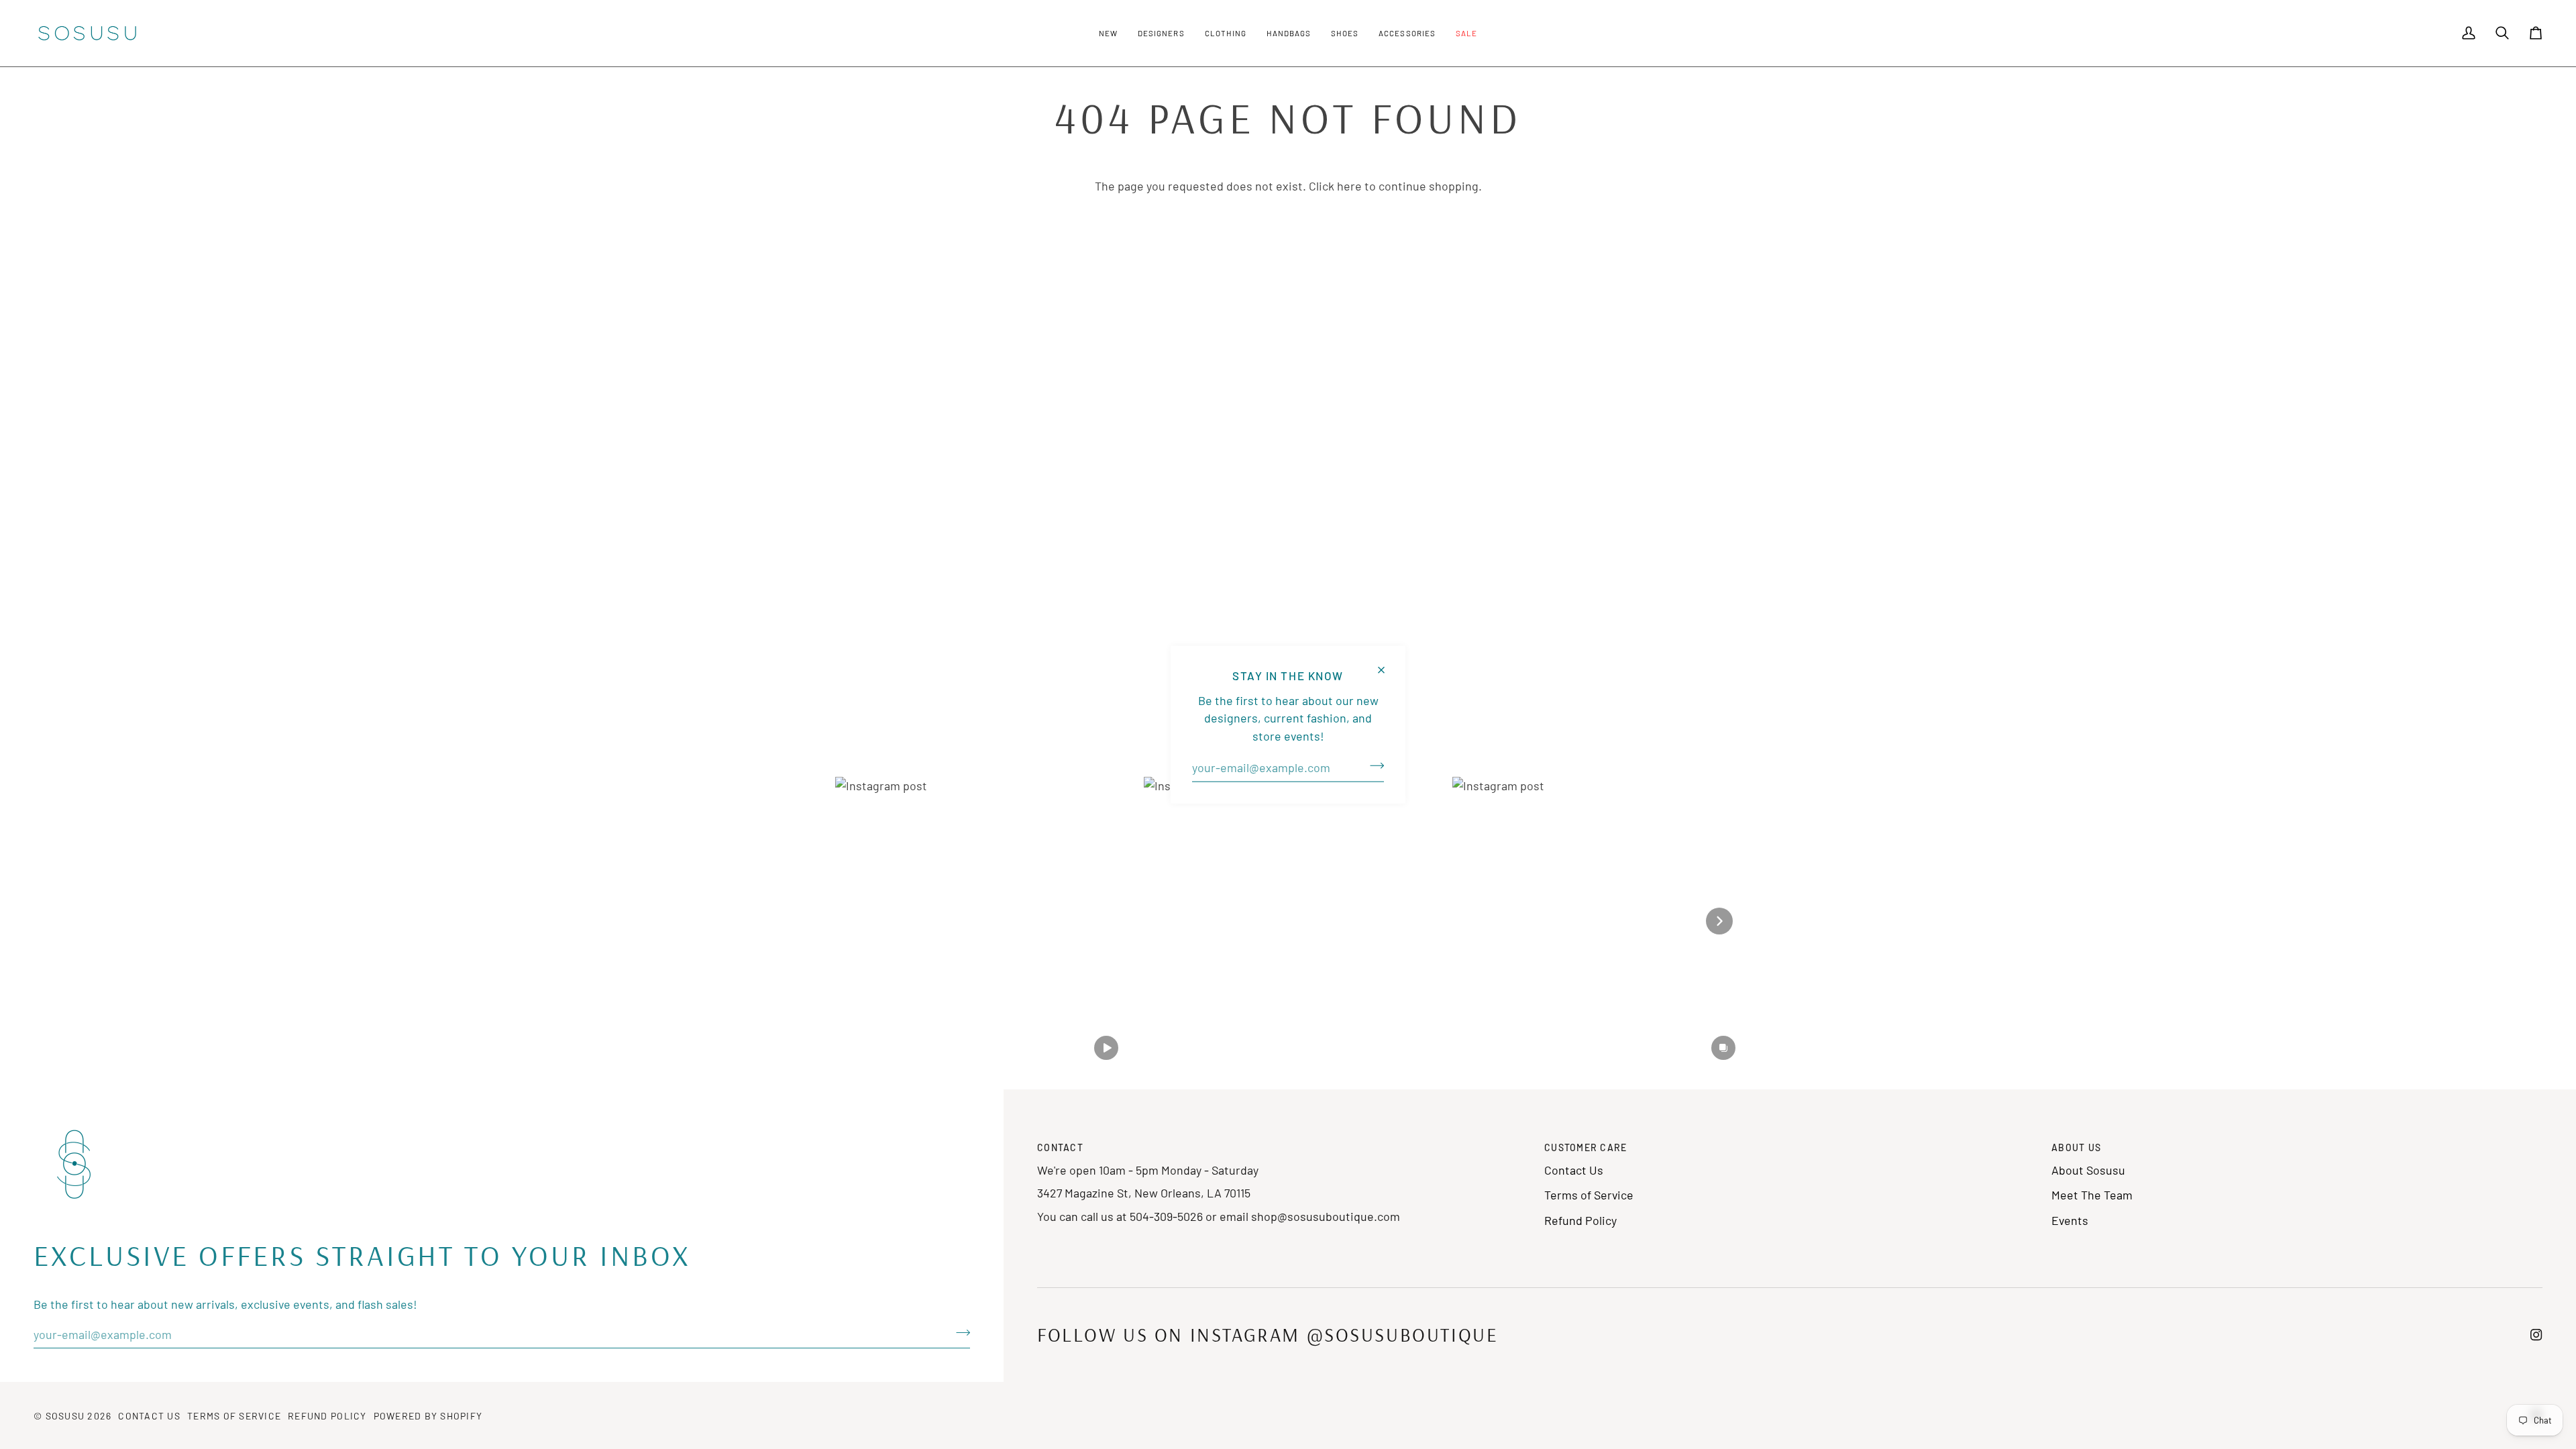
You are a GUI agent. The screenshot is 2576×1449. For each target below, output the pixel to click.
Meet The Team (2092, 1195)
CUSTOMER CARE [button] (1586, 1147)
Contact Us (1574, 1170)
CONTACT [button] (1060, 1147)
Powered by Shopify (428, 1416)
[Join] (1373, 766)
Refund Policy (1580, 1220)
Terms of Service (1589, 1195)
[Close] (1387, 664)
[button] (1108, 33)
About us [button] (2076, 1147)
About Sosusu (2088, 1170)
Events (2070, 1220)
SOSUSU (65, 1416)
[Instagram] (2536, 1335)
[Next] (1719, 921)
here (1349, 186)
